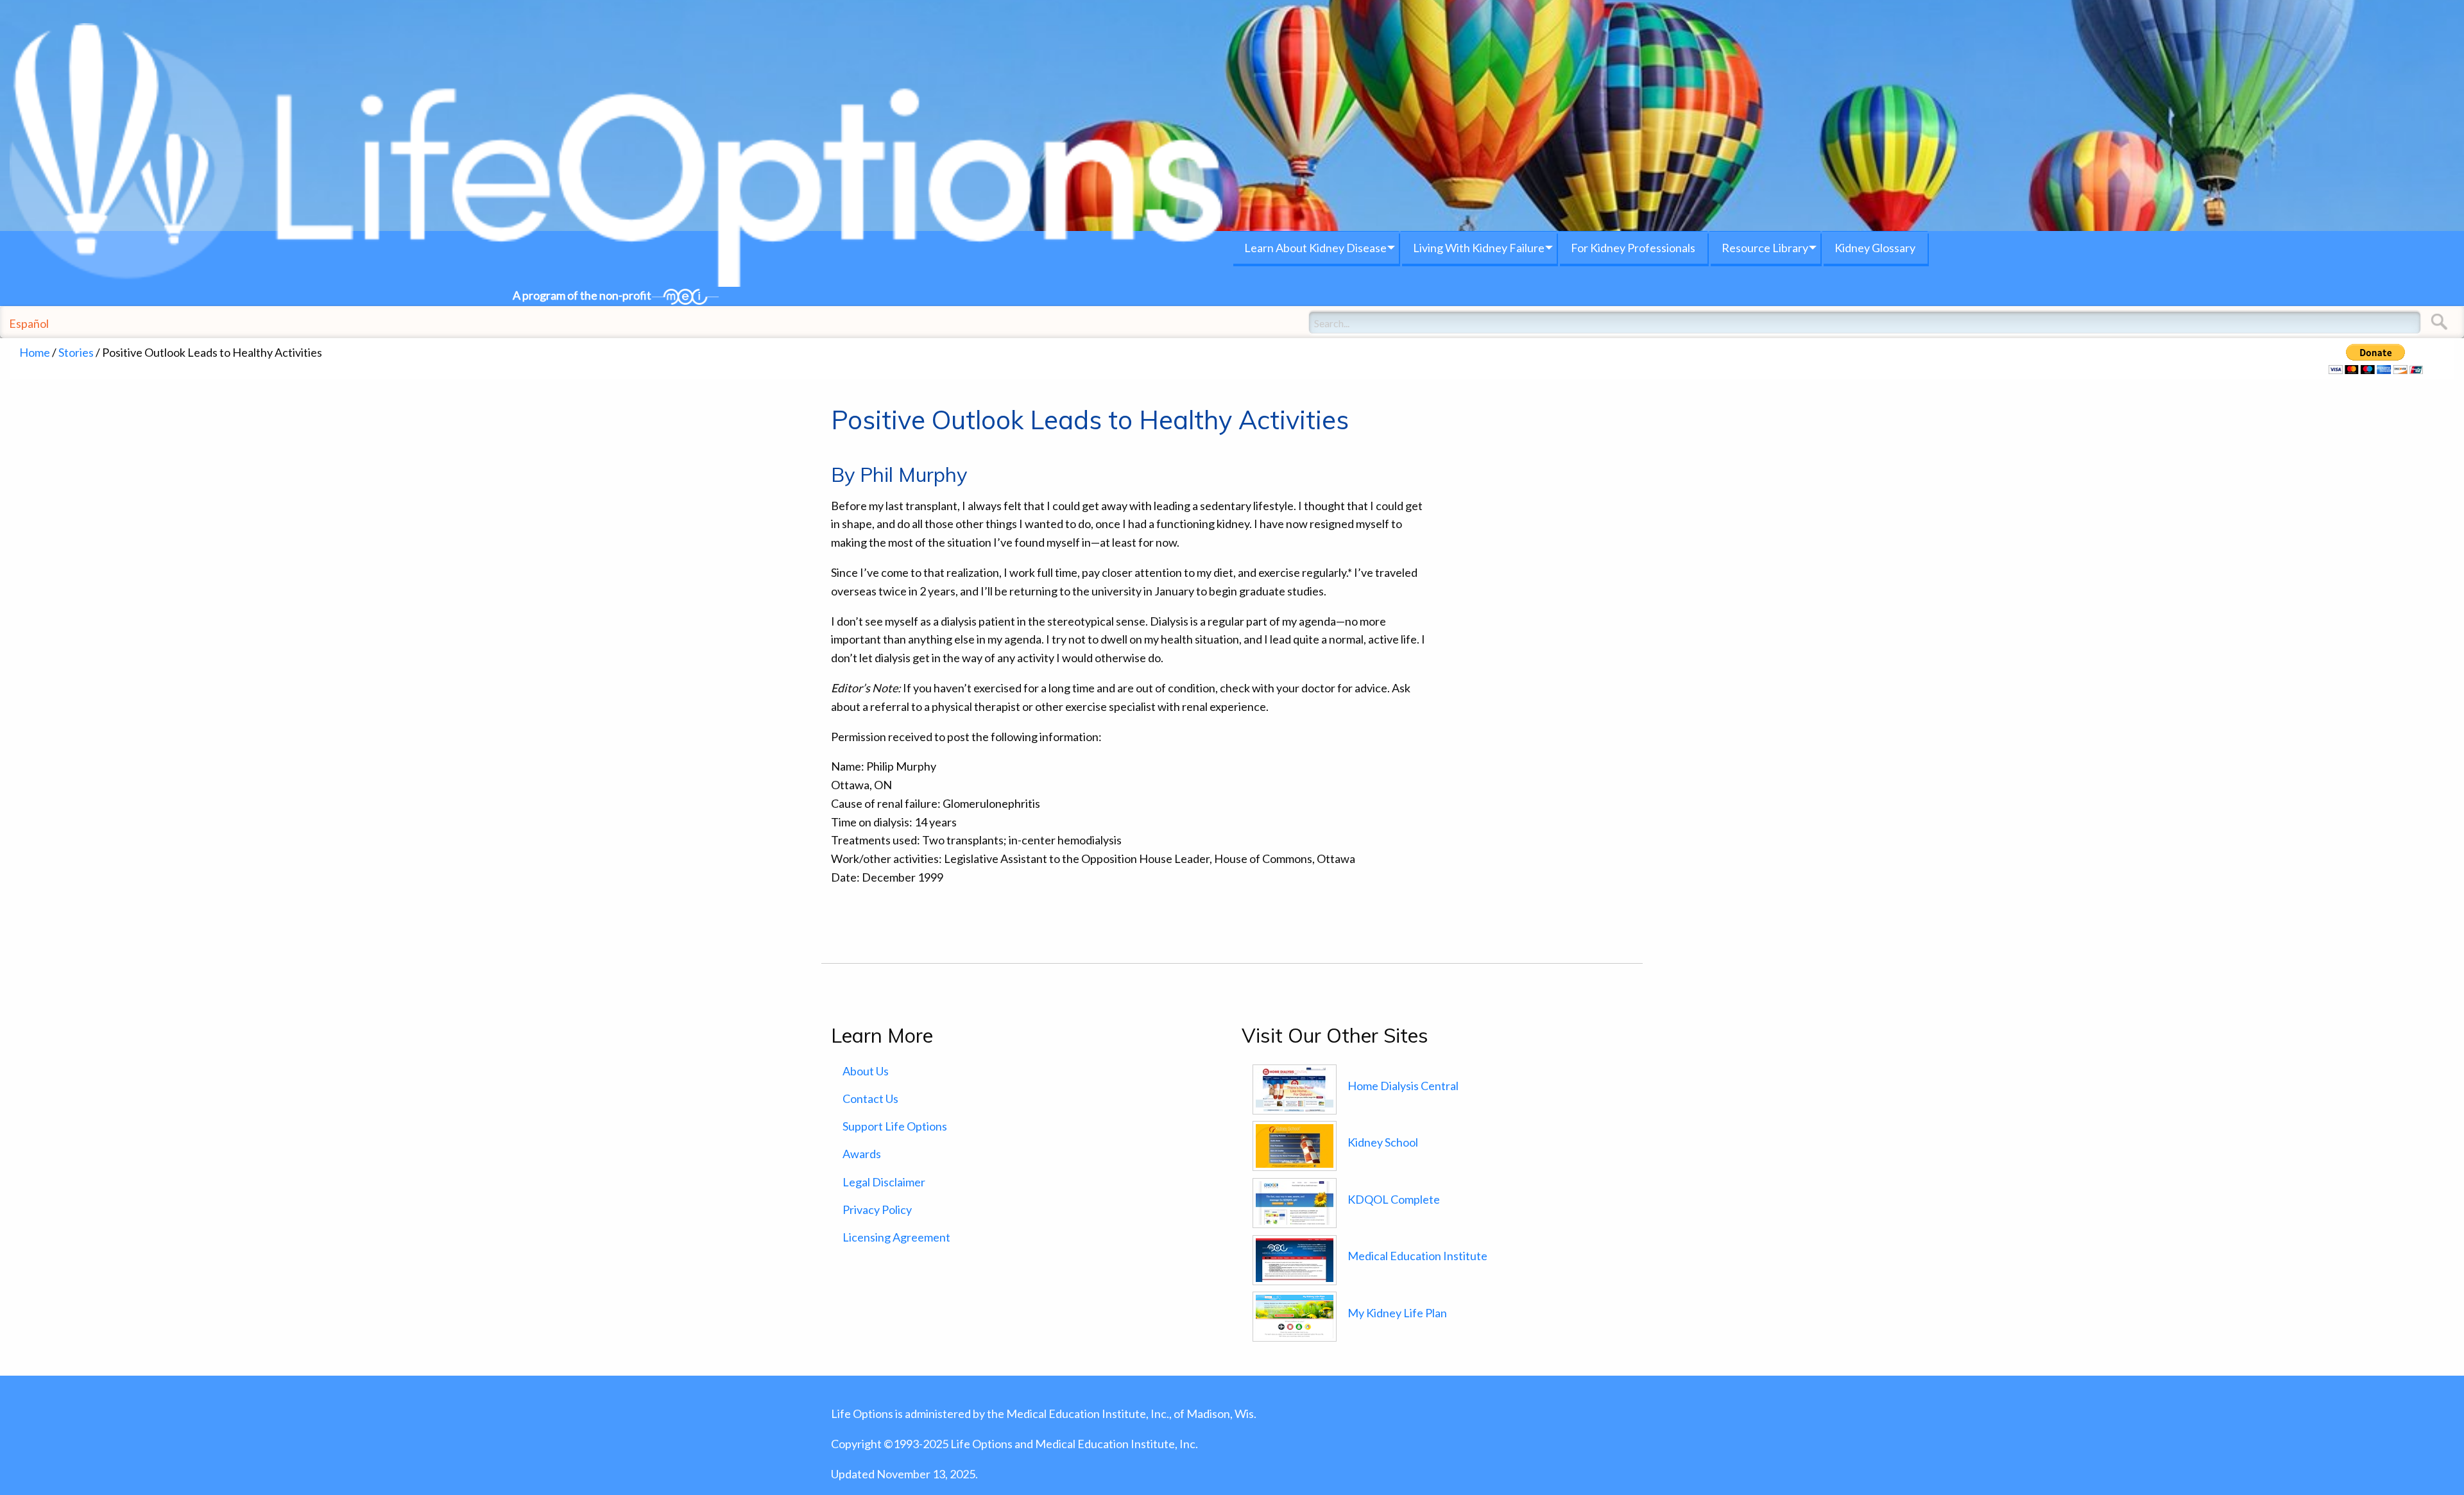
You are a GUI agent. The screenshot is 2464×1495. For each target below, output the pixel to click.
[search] (2441, 323)
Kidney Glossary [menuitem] (1875, 248)
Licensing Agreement (896, 1237)
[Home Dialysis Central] (1437, 1065)
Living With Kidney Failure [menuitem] (1479, 248)
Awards (862, 1154)
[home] (616, 142)
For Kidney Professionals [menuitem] (1633, 248)
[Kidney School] (1437, 1122)
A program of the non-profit (582, 295)
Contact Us (870, 1098)
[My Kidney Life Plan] (1437, 1293)
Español (29, 323)
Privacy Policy (877, 1209)
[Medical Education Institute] (1437, 1235)
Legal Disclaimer (884, 1182)
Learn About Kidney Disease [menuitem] (1315, 248)
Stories (76, 352)
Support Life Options (895, 1126)
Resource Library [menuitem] (1765, 248)
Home (35, 352)
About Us (866, 1071)
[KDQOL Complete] (1437, 1178)
